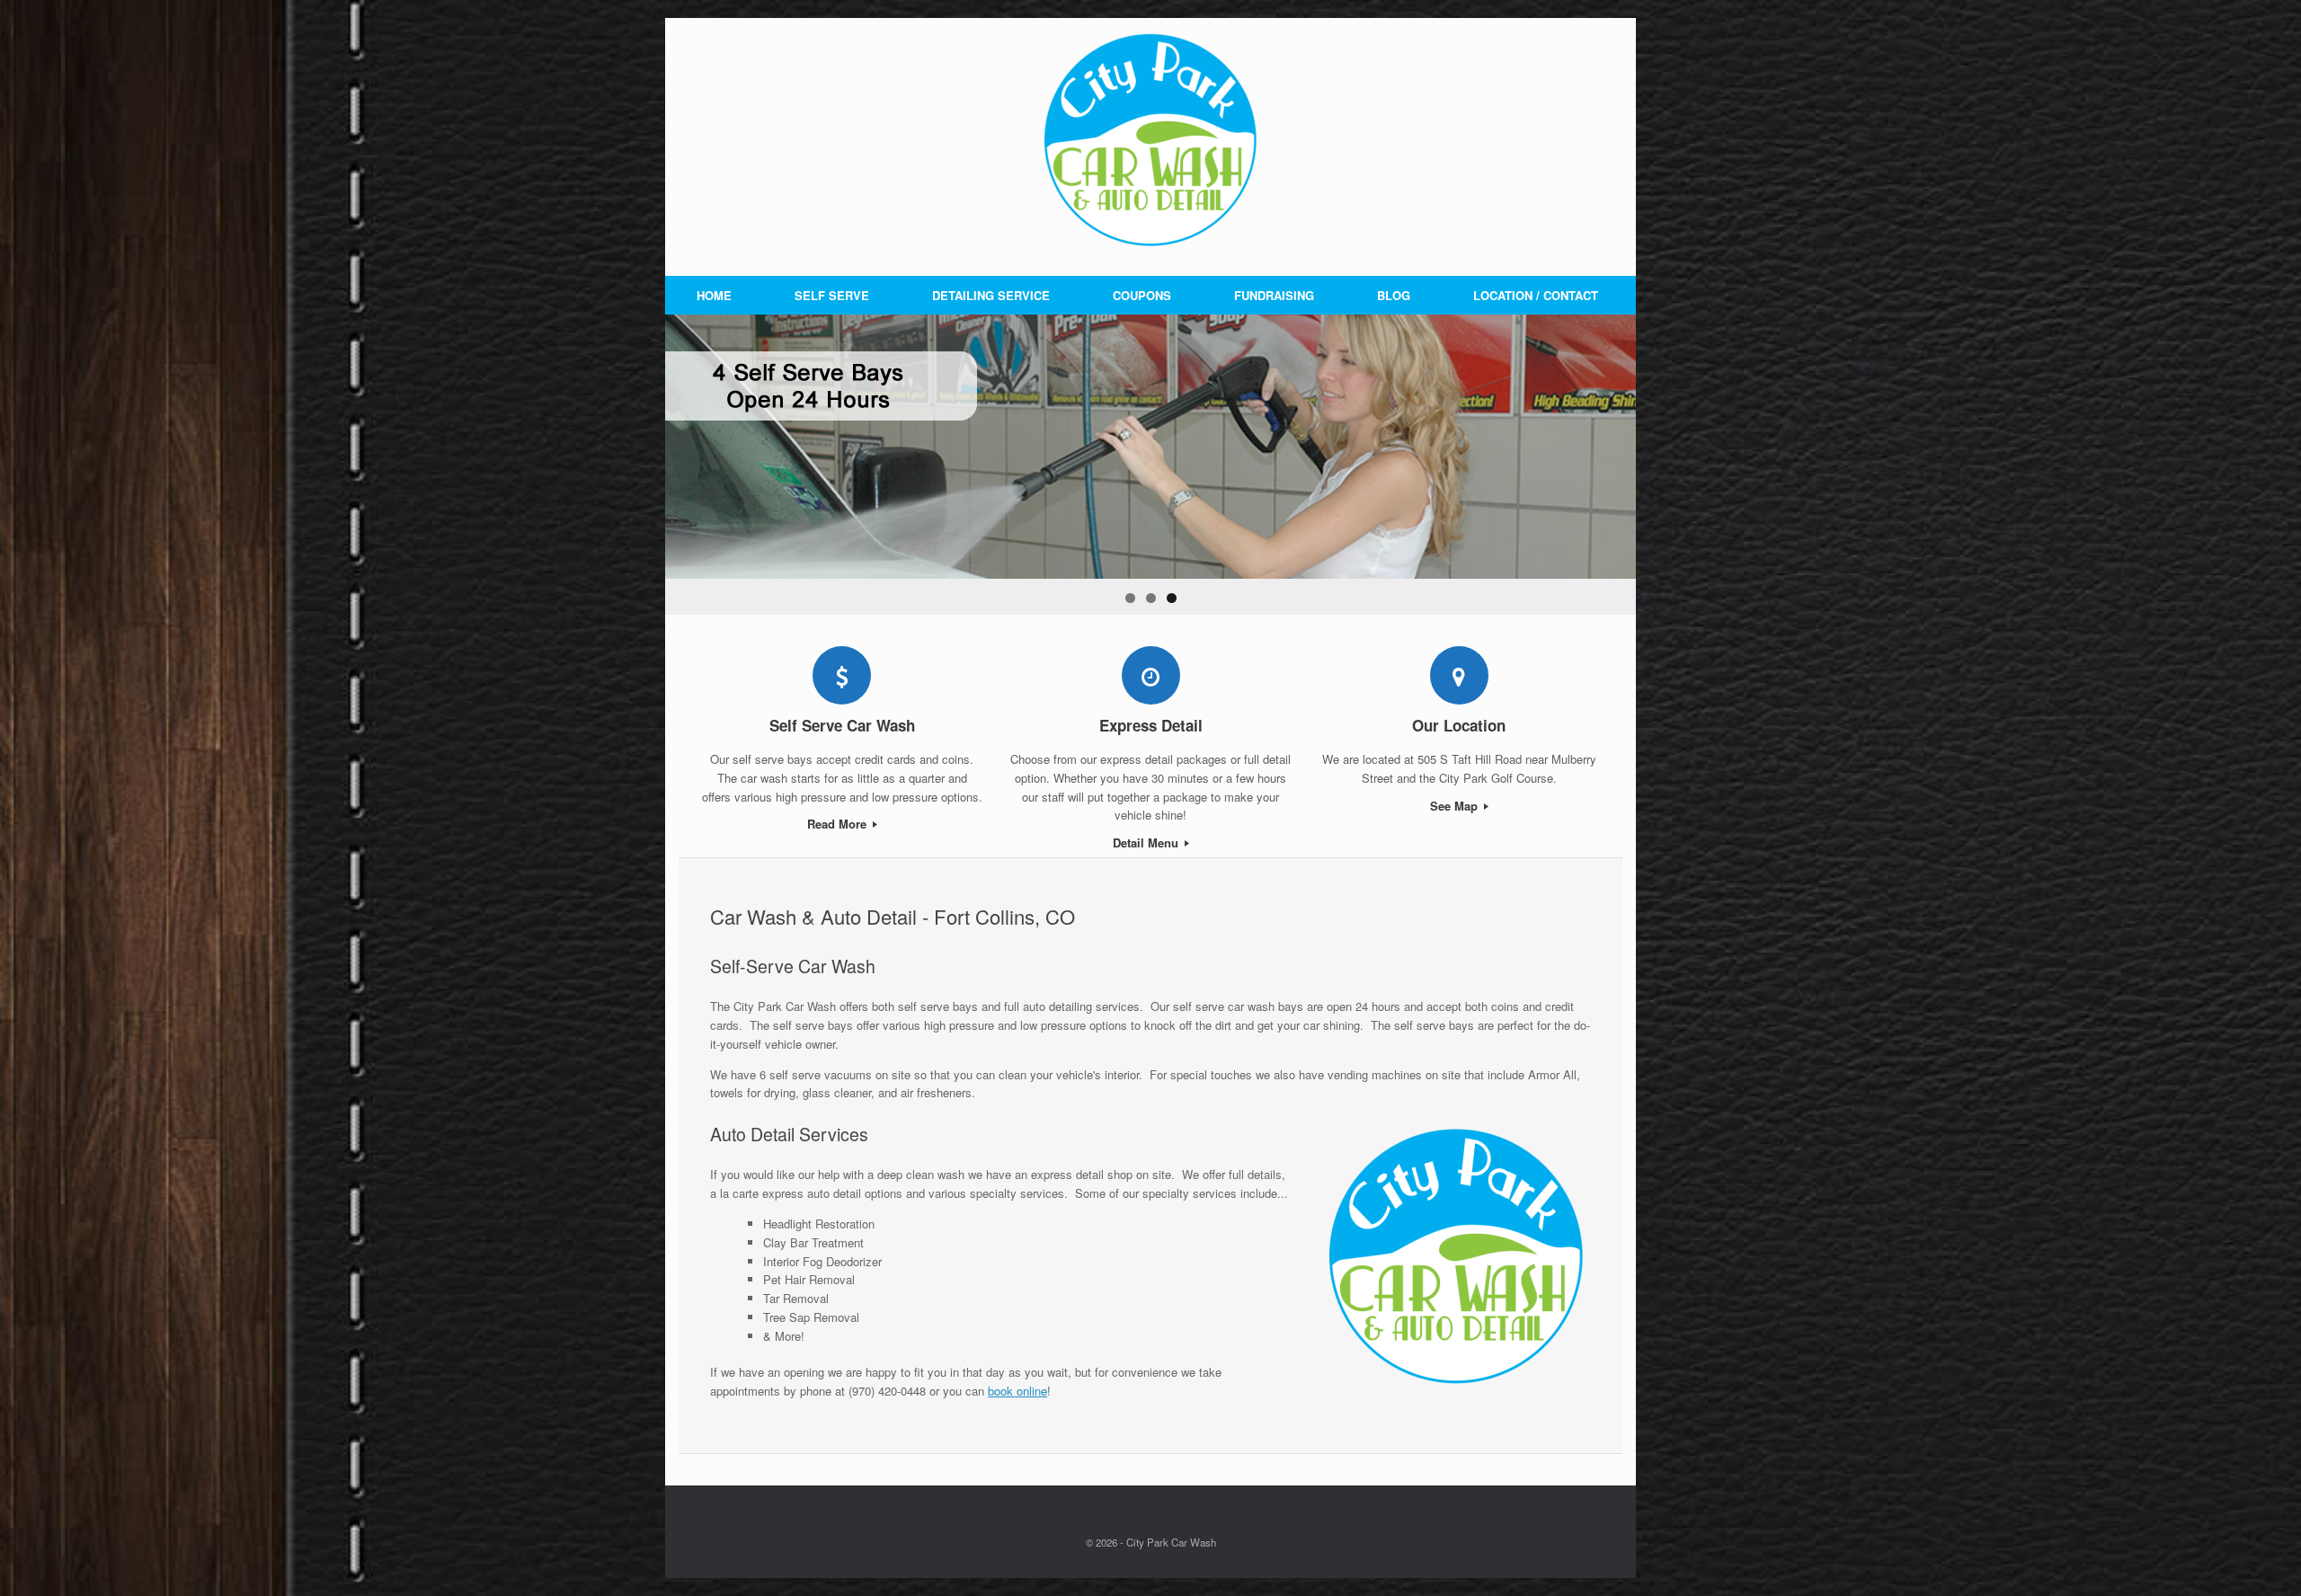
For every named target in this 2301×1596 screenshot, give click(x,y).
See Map (1456, 806)
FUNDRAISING (1274, 295)
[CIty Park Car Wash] (1150, 139)
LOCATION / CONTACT (1536, 295)
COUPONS (1142, 295)
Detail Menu (1147, 842)
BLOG (1394, 295)
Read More (839, 824)
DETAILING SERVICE (991, 295)
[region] (1150, 465)
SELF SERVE (832, 295)
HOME (714, 295)
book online (1017, 1391)
